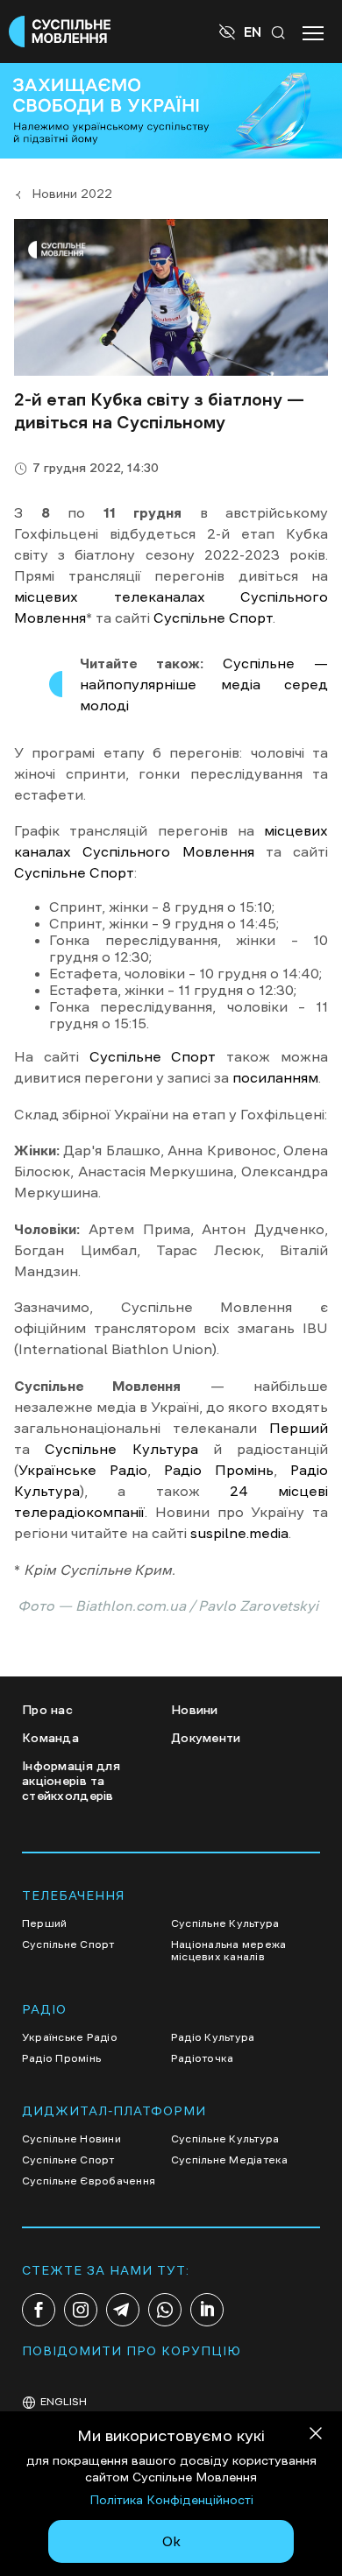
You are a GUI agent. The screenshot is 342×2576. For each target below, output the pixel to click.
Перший (299, 1428)
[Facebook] (39, 2310)
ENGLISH (64, 2402)
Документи (206, 1738)
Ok (171, 2541)
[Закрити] (316, 2436)
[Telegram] (123, 2310)
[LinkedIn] (207, 2310)
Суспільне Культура (121, 1449)
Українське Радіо (83, 1470)
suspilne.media (239, 1533)
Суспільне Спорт (213, 618)
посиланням (275, 1077)
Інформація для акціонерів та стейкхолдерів (71, 1781)
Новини (195, 1710)
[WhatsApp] (165, 2310)
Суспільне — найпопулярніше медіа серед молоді (204, 684)
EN (253, 32)
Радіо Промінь (219, 1470)
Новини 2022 (72, 194)
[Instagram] (81, 2310)
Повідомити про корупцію (132, 2351)
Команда (50, 1738)
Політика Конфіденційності (171, 2500)
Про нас (47, 1710)
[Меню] (313, 32)
